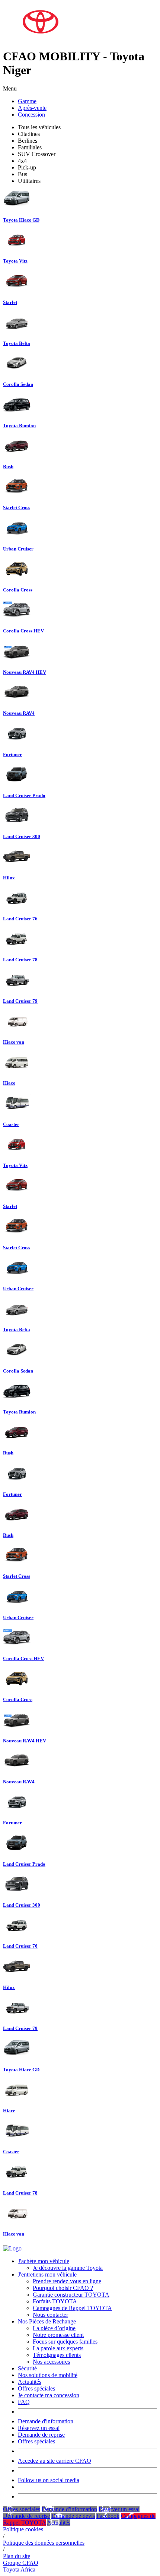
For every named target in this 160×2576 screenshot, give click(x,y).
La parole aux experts (58, 2348)
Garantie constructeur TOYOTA (71, 2295)
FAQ (24, 2402)
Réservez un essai (39, 2428)
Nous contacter (50, 2315)
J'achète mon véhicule (44, 2261)
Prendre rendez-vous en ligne (67, 2281)
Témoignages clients (57, 2355)
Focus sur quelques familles (65, 2342)
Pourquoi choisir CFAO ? (63, 2288)
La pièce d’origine (54, 2328)
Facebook (108, 2516)
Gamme (27, 101)
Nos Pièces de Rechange (47, 2321)
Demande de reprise (41, 2435)
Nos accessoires (51, 2362)
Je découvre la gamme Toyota (68, 2268)
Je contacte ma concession (49, 2395)
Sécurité (27, 2368)
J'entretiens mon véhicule (47, 2274)
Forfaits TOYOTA (55, 2301)
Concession (31, 115)
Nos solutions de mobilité (48, 2375)
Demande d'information (46, 2421)
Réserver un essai (119, 2509)
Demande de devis (73, 2516)
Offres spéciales (36, 2388)
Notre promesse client (58, 2335)
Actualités (30, 2382)
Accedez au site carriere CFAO (55, 2461)
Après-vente (32, 108)
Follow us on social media (49, 2480)
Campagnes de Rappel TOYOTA (72, 2308)
